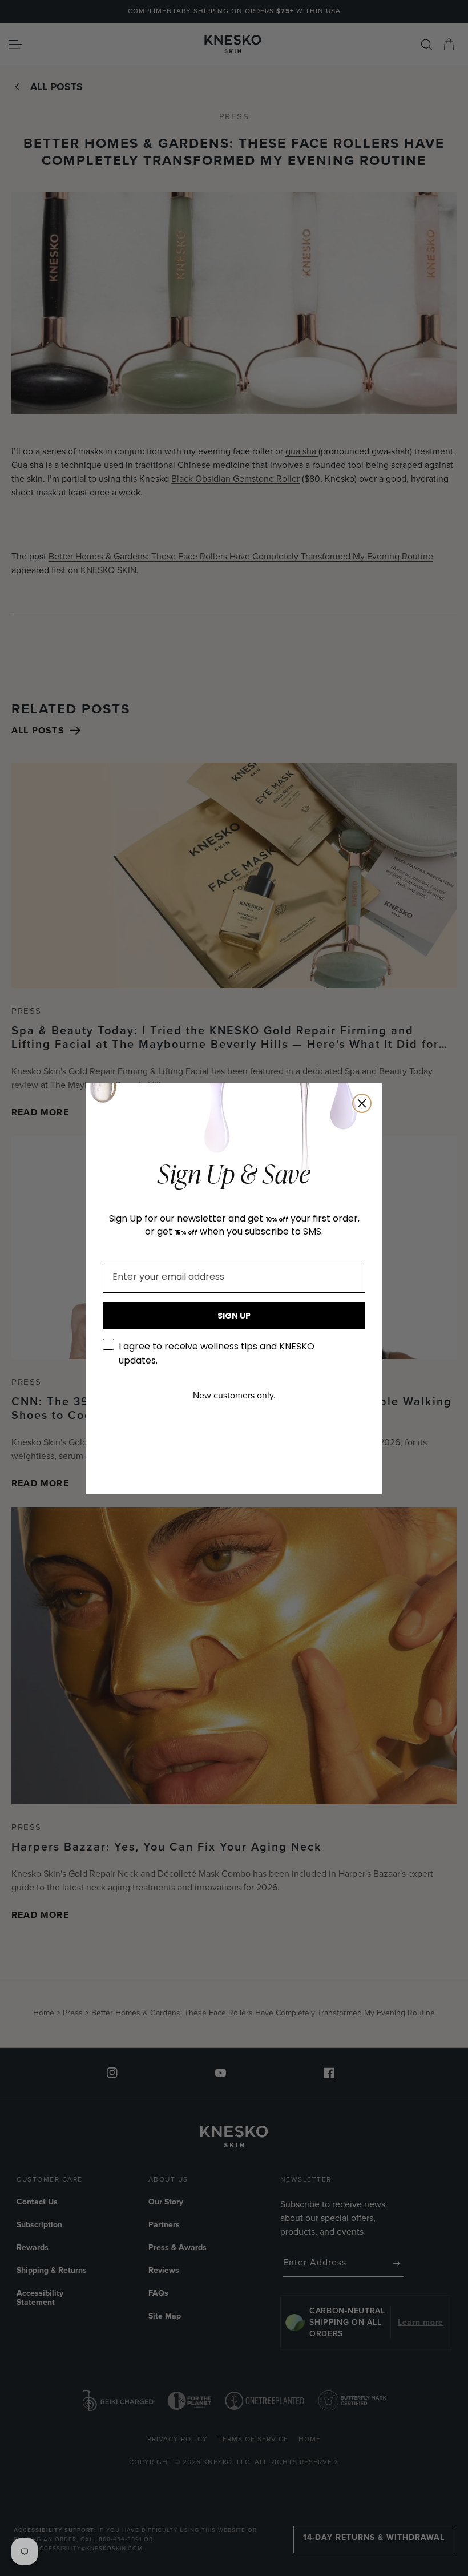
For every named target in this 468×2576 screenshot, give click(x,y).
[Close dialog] (362, 1103)
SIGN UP (234, 1316)
